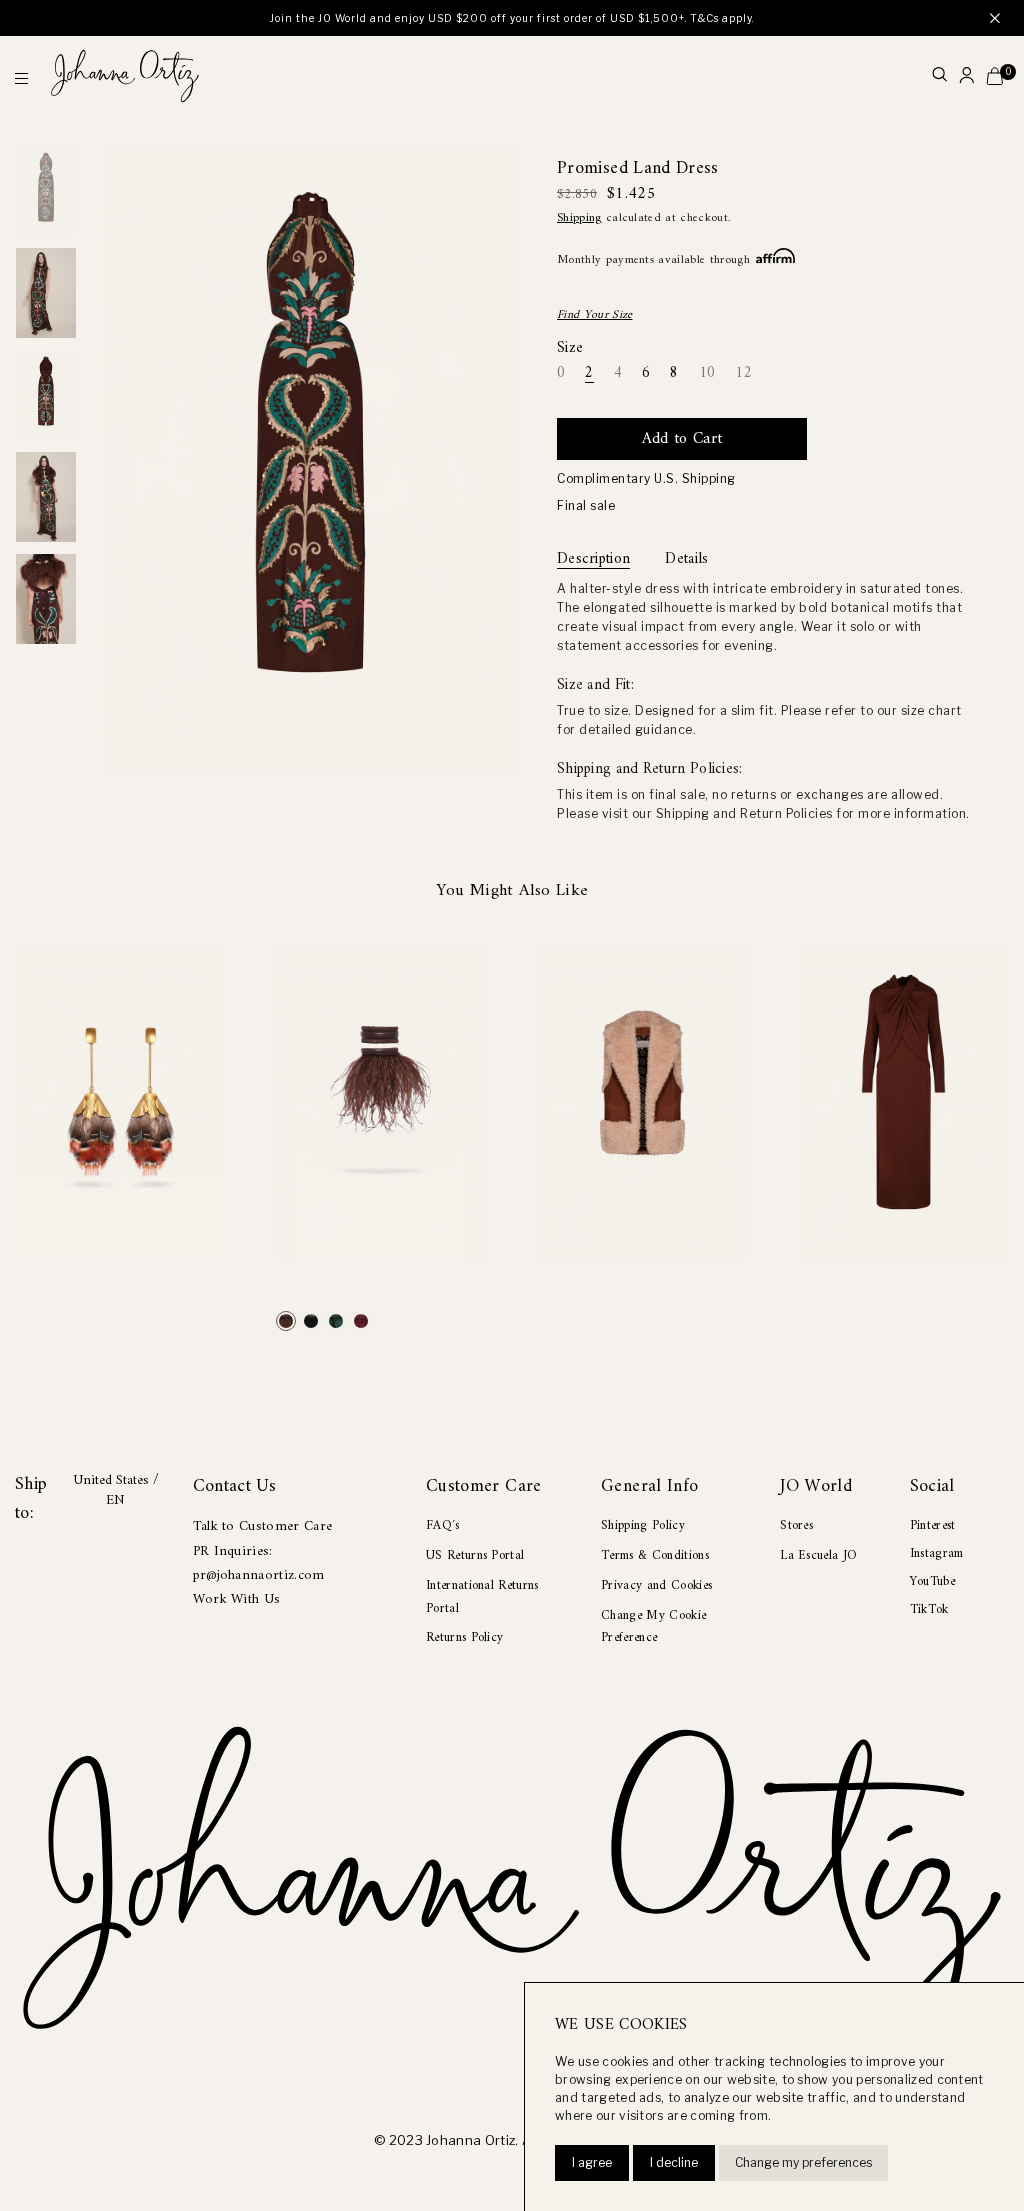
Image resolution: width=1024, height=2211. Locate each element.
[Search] (939, 76)
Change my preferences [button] (803, 2162)
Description (593, 560)
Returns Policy (464, 1637)
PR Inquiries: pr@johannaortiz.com (259, 1563)
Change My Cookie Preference (653, 1627)
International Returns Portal (482, 1597)
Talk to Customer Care (263, 1526)
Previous (46, 125)
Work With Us (237, 1599)
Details (686, 560)
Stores (796, 1525)
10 (707, 374)
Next (46, 665)
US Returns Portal (475, 1555)
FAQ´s (443, 1525)
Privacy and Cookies (656, 1585)
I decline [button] (674, 2162)
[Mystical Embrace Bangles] (286, 1321)
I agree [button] (592, 2162)
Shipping (579, 218)
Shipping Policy (643, 1525)
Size (570, 348)
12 (743, 374)
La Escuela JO (818, 1555)
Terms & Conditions (655, 1555)
